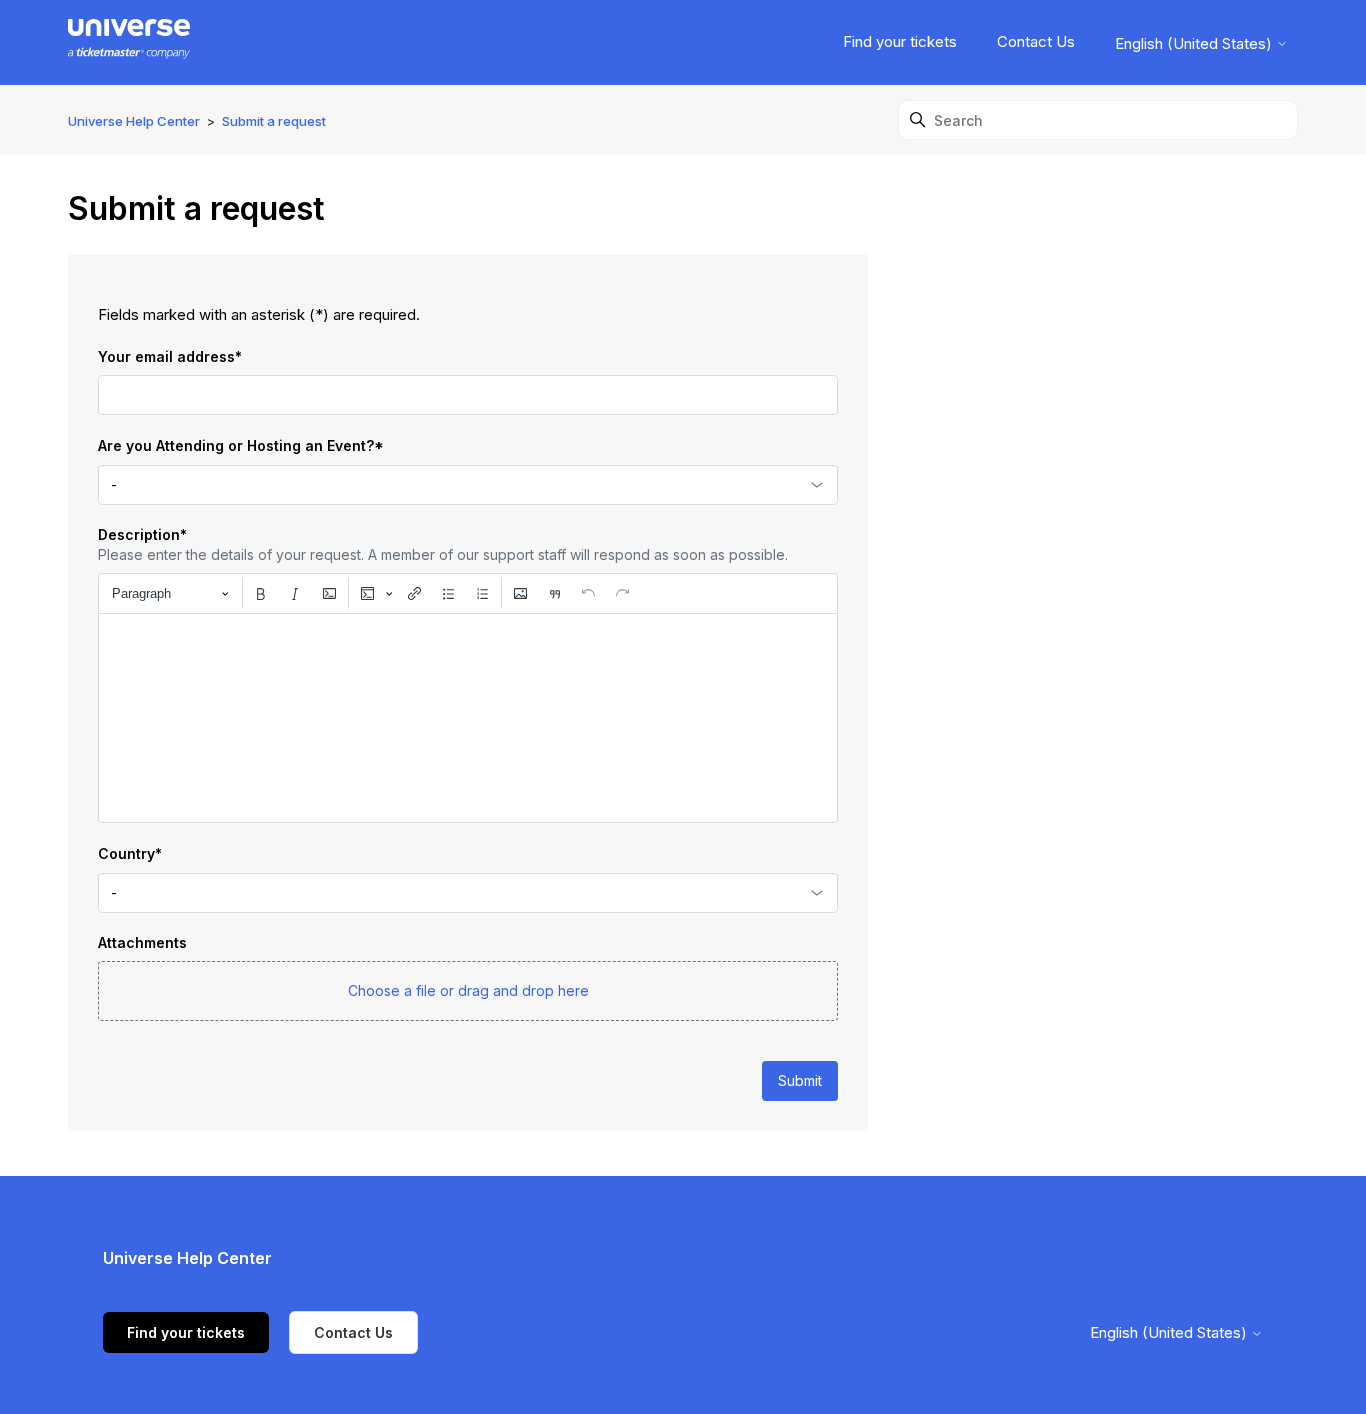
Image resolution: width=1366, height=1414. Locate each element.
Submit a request (274, 121)
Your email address (170, 356)
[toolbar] (468, 593)
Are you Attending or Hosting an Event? (241, 445)
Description (142, 534)
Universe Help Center (134, 121)
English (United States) (1195, 43)
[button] (468, 991)
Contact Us (1036, 41)
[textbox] (468, 718)
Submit (800, 1080)
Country (130, 853)
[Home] (128, 42)
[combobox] (468, 485)
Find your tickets (900, 41)
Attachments (142, 942)
